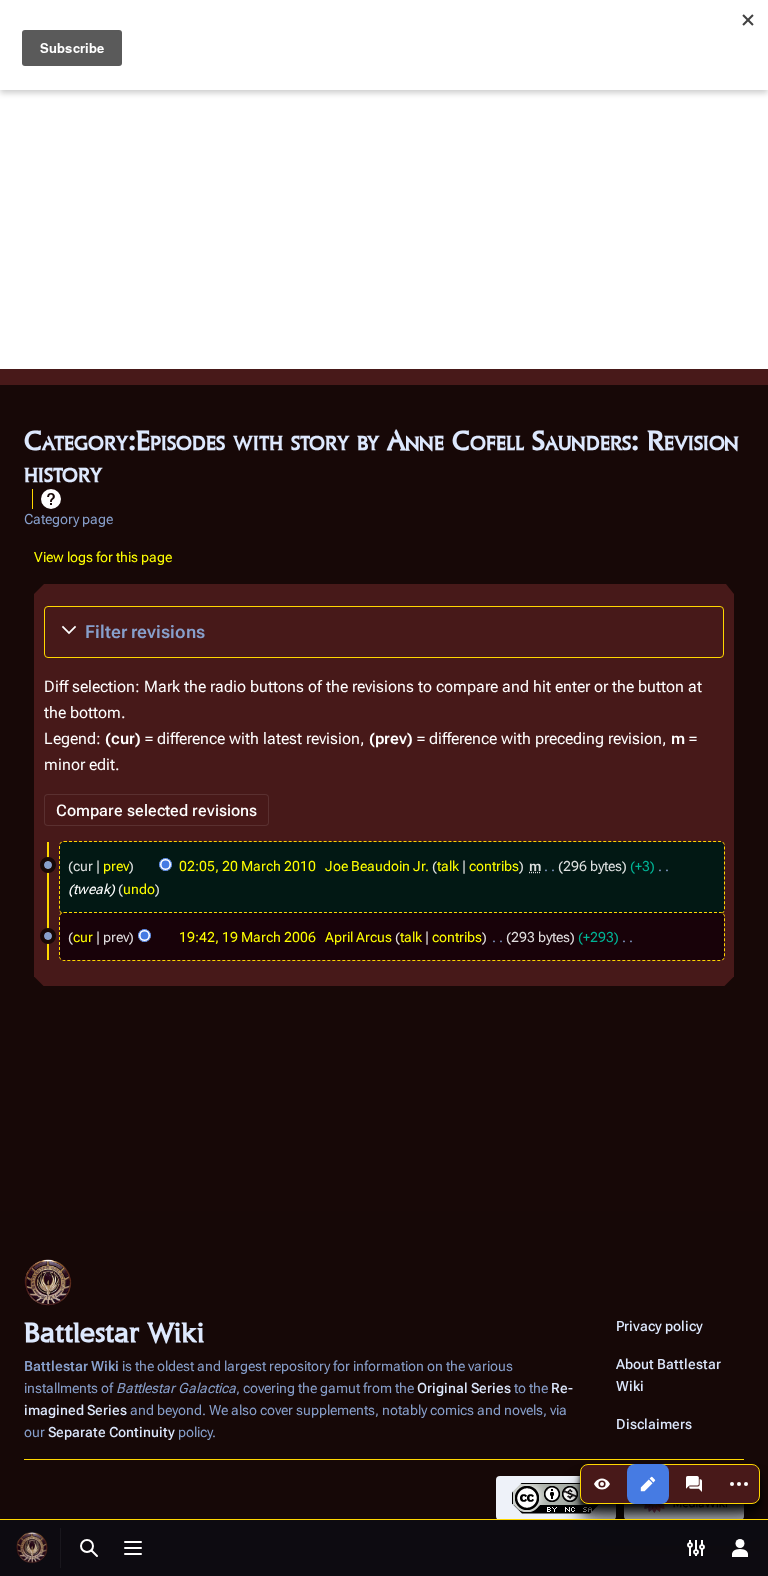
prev (116, 866)
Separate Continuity (111, 1432)
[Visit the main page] (32, 1548)
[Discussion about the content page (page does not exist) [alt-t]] (694, 1484)
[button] (384, 632)
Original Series (464, 1388)
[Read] (602, 1484)
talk (448, 866)
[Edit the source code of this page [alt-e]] (648, 1484)
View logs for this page (103, 557)
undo (139, 889)
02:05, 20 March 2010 (247, 866)
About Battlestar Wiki (668, 1375)
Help (51, 499)
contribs (494, 866)
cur (83, 937)
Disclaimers (654, 1424)
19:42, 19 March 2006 (247, 937)
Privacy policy (659, 1326)
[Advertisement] (384, 229)
